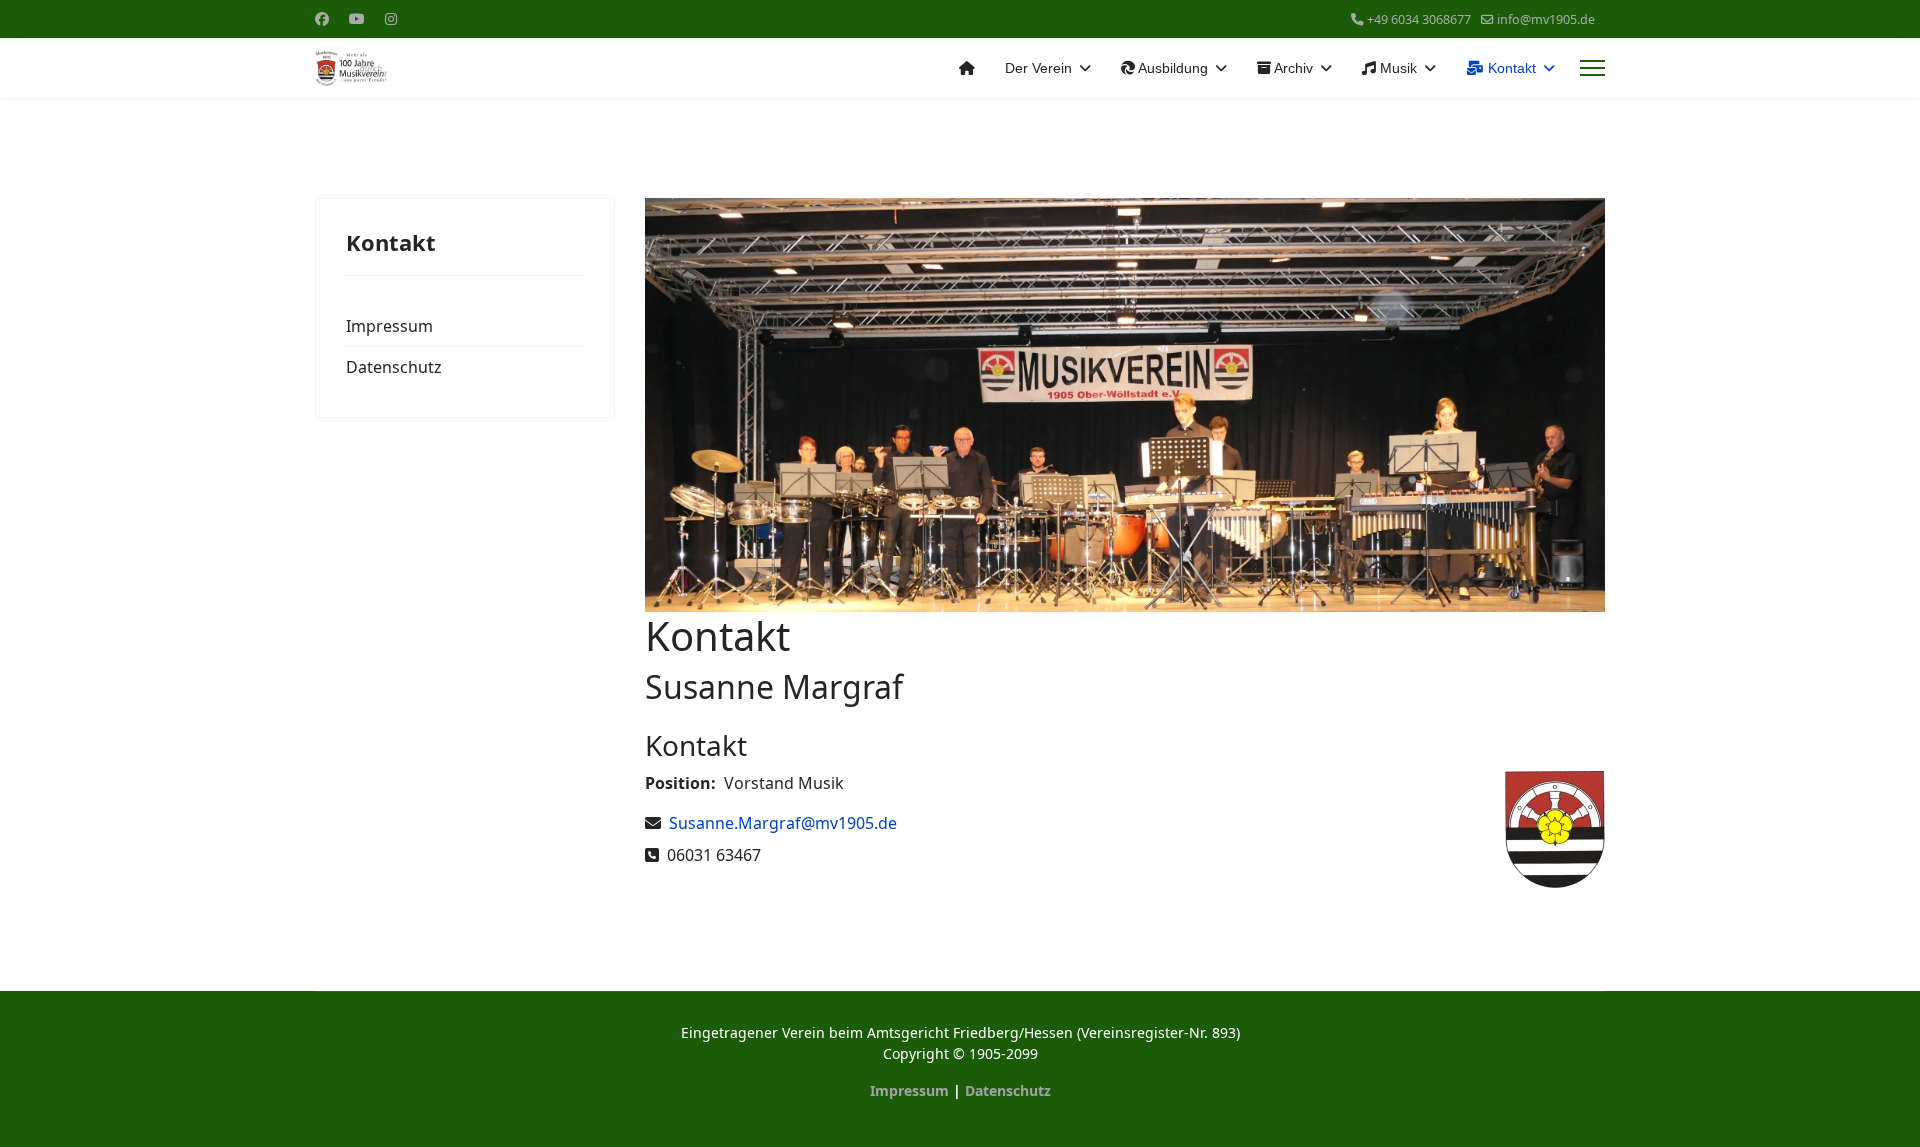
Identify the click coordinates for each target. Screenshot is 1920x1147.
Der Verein (1038, 68)
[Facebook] (322, 18)
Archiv (1292, 68)
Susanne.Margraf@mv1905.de (783, 823)
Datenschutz (394, 367)
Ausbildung (1171, 68)
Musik (1396, 68)
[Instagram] (391, 18)
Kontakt (1510, 68)
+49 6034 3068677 (1419, 19)
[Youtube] (357, 18)
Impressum (389, 326)
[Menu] (1592, 68)
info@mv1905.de (1546, 19)
